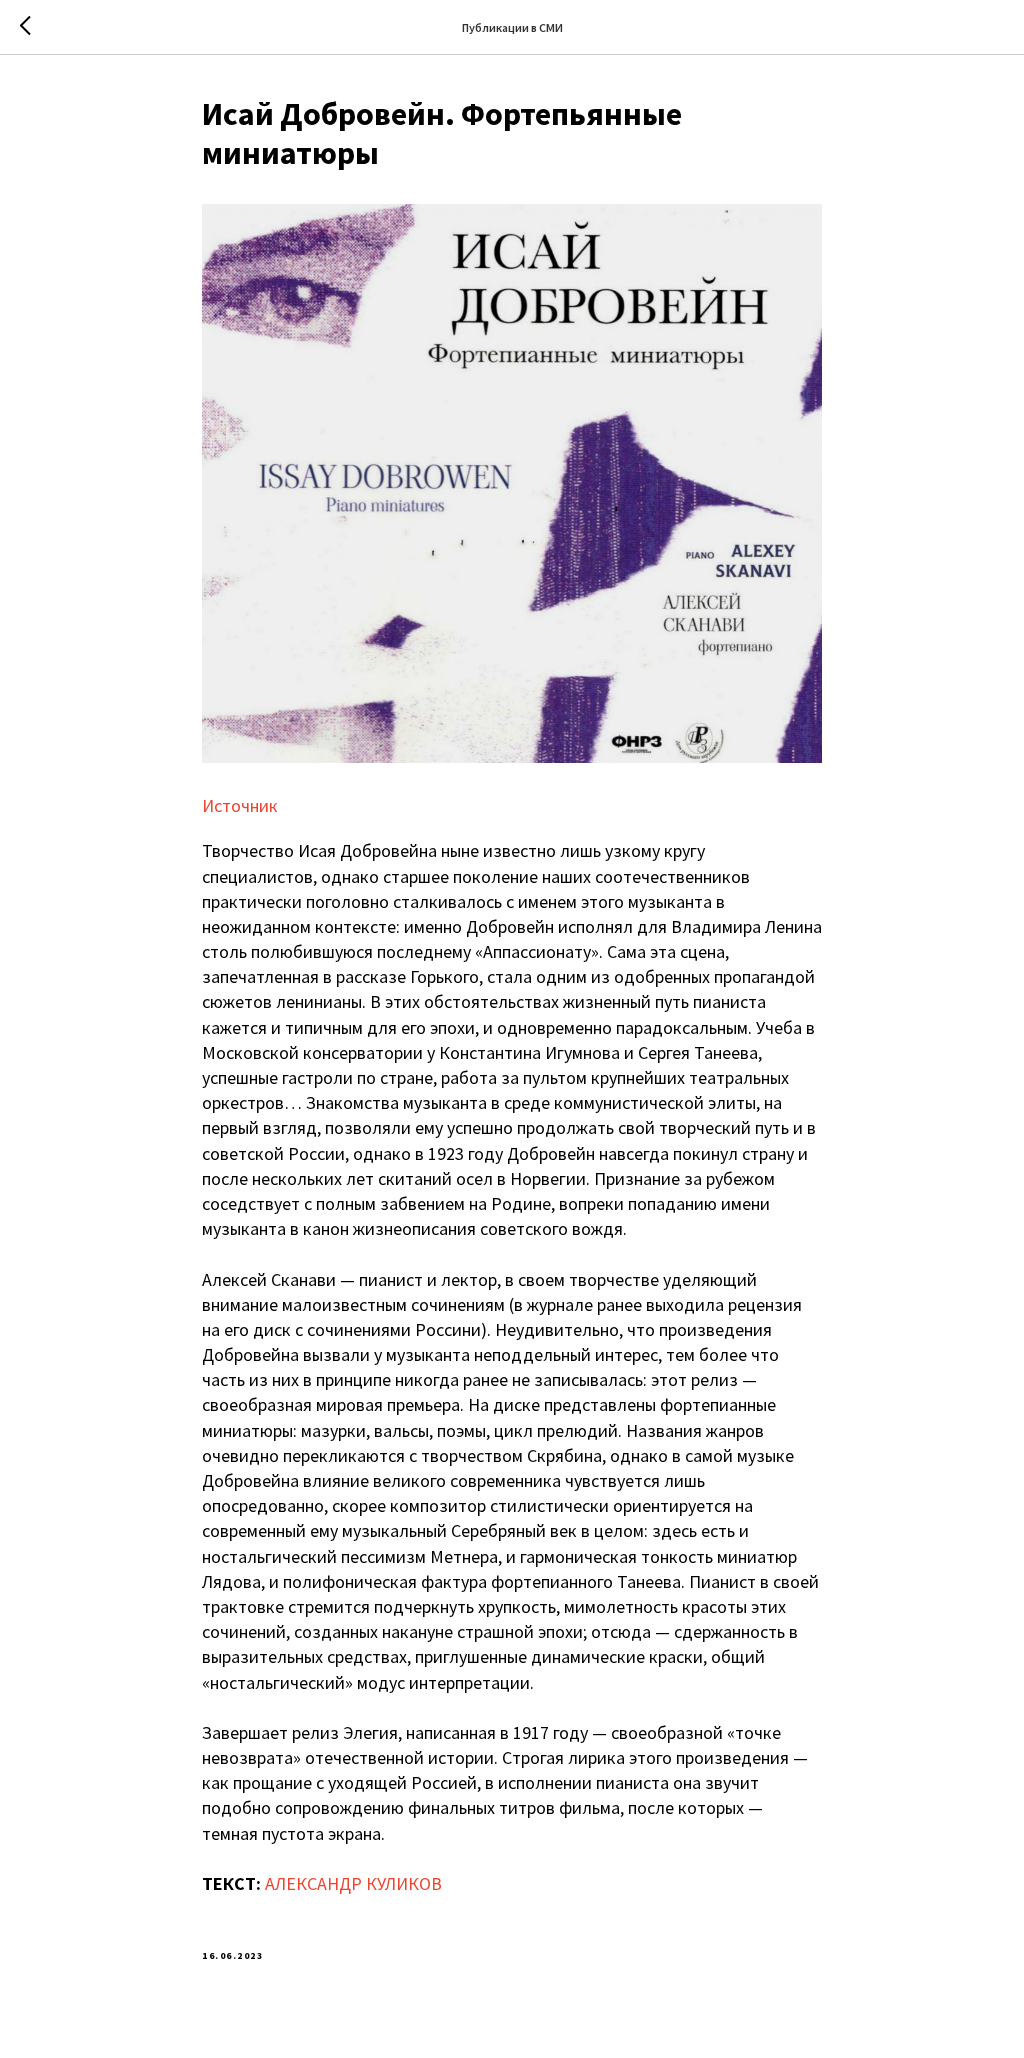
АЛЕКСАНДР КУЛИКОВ (353, 1883)
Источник (240, 805)
